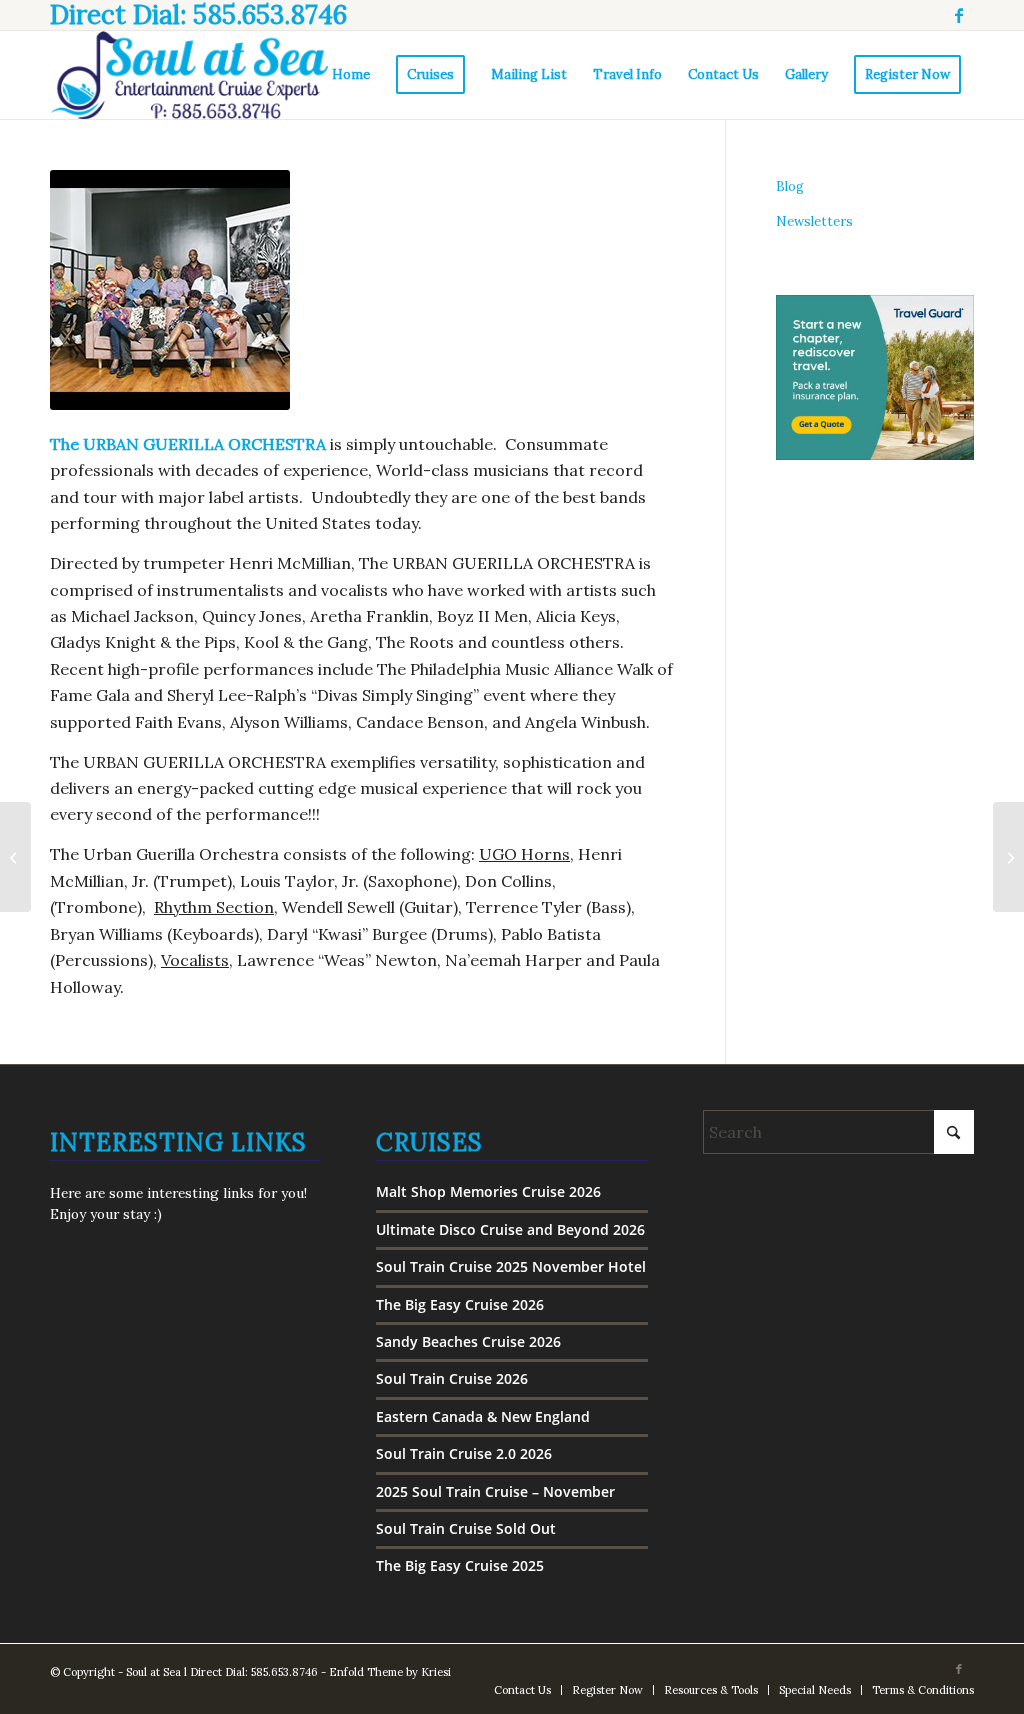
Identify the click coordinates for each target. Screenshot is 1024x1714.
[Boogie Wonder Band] (15, 857)
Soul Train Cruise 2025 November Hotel (511, 1266)
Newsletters (814, 221)
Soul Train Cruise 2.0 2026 (464, 1453)
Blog (790, 186)
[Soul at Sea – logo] (189, 75)
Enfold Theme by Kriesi (390, 1672)
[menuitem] (351, 75)
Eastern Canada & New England (483, 1416)
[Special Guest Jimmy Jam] (1008, 857)
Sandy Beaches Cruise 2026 (468, 1341)
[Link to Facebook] (959, 15)
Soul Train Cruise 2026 (452, 1378)
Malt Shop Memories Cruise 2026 (488, 1191)
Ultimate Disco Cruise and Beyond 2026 (510, 1229)
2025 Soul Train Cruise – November (495, 1491)
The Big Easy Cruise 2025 (460, 1565)
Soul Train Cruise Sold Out (466, 1528)
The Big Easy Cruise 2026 (460, 1304)
